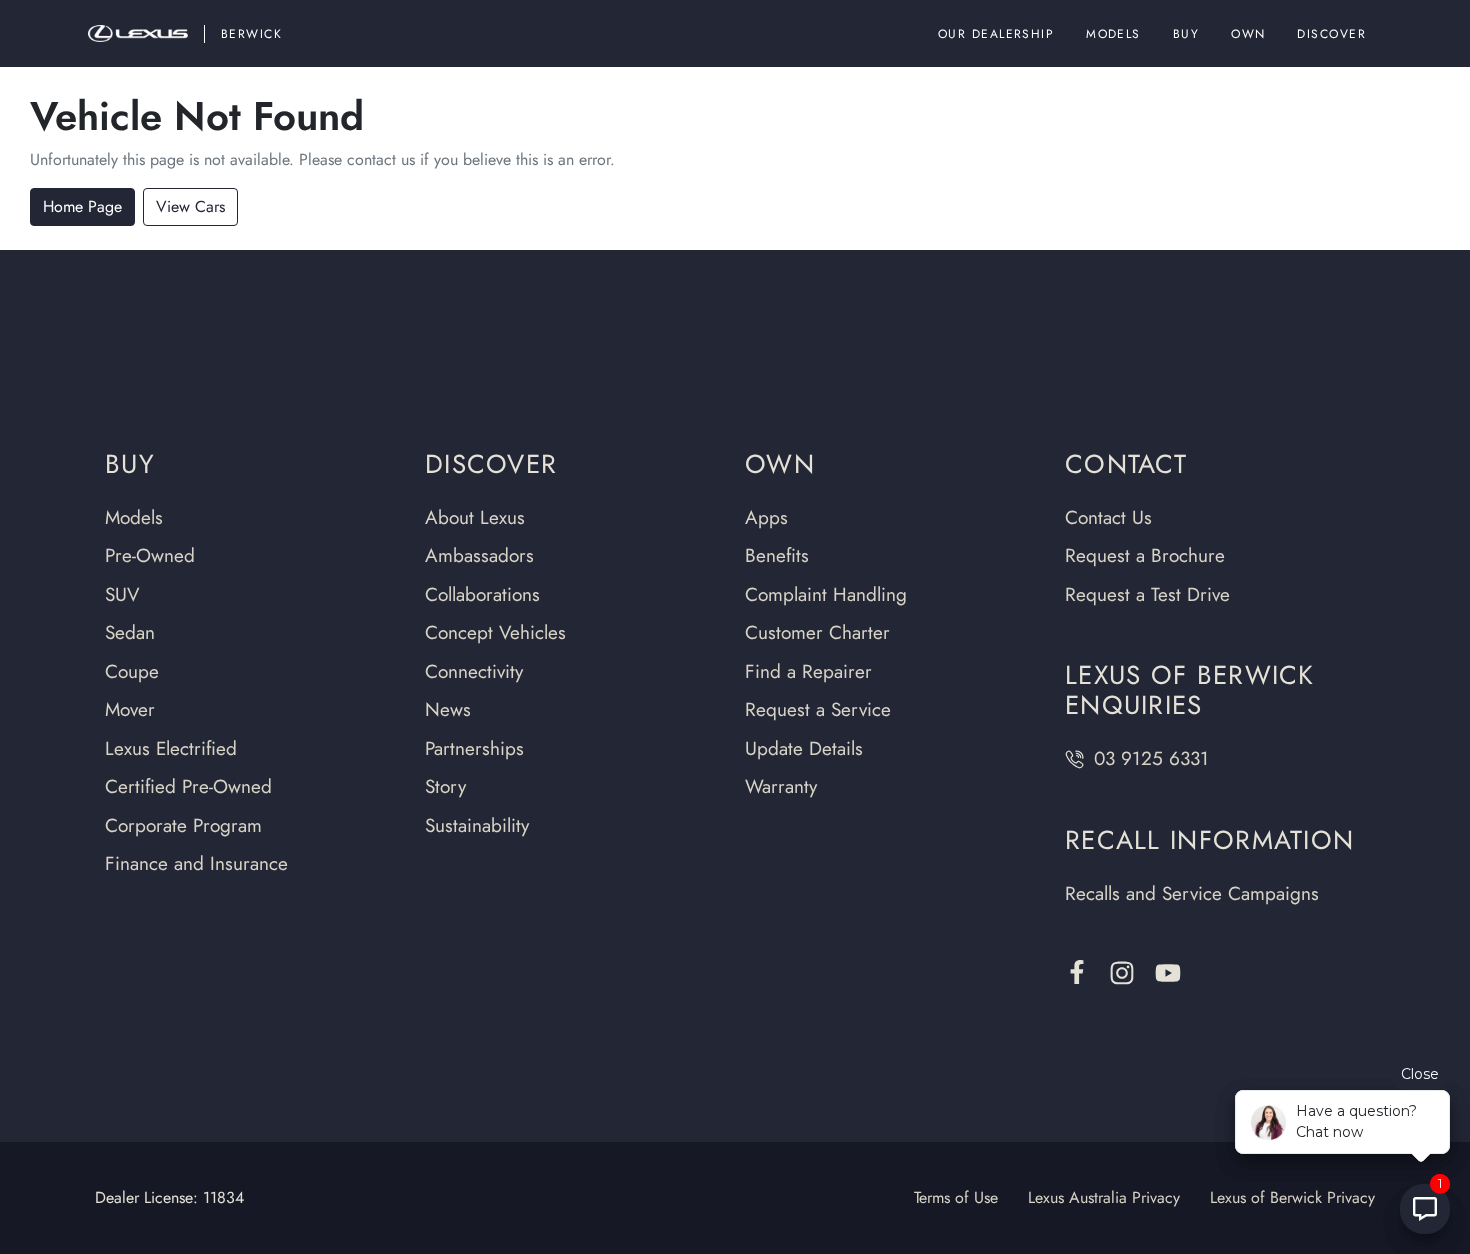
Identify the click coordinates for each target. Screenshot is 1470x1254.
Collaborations (482, 594)
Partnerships (474, 748)
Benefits (777, 555)
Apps (766, 517)
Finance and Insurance (196, 863)
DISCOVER (1331, 34)
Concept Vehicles (495, 632)
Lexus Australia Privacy (1104, 1197)
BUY (1186, 34)
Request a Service (818, 709)
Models (134, 517)
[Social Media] (1077, 972)
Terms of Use (956, 1197)
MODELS (1113, 34)
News (448, 709)
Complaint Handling (826, 594)
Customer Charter (817, 632)
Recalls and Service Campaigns (1192, 893)
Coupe (132, 671)
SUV (122, 594)
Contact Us (1108, 517)
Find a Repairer (808, 671)
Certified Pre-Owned (188, 786)
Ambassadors (479, 555)
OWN (1248, 34)
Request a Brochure (1145, 555)
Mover (130, 709)
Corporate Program (183, 825)
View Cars (190, 206)
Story (445, 786)
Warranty (781, 786)
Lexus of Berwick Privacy (1292, 1197)
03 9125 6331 (1151, 758)
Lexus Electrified (171, 748)
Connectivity (474, 671)
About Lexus (475, 517)
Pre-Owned (150, 555)
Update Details (804, 748)
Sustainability (477, 825)
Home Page (82, 206)
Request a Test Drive (1147, 594)
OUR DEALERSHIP (996, 34)
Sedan (130, 632)
